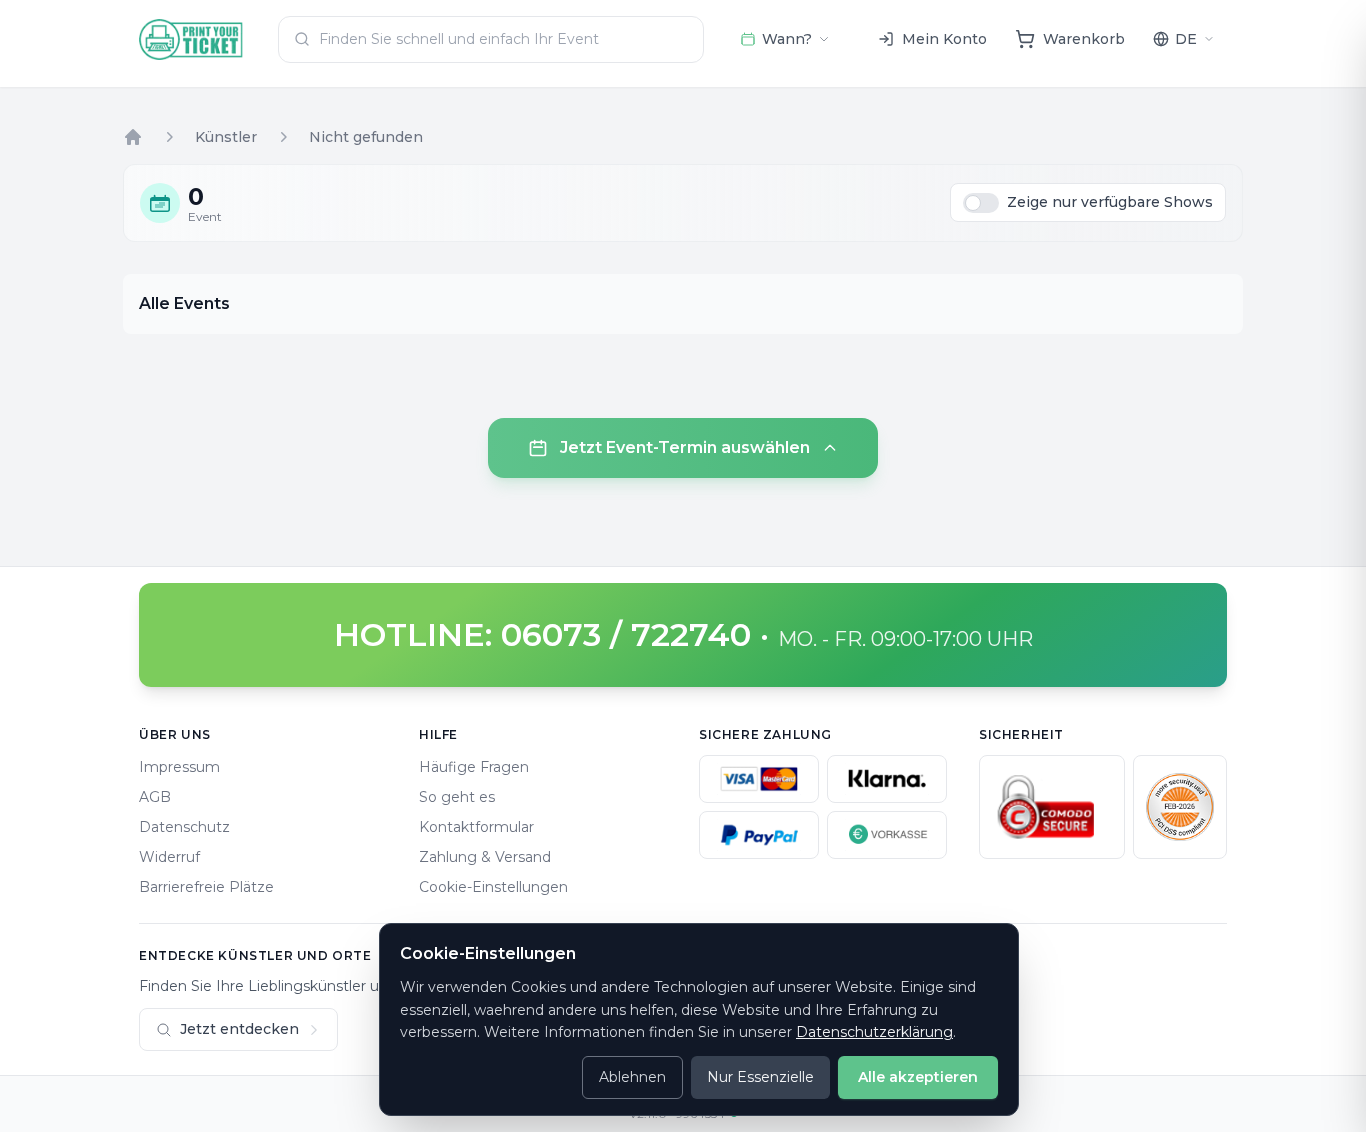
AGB (155, 797)
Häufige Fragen (474, 767)
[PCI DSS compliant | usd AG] (1180, 807)
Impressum (179, 767)
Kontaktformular (476, 827)
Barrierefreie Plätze (206, 887)
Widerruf (169, 857)
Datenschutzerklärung (874, 1032)
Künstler (226, 137)
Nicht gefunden (366, 137)
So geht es (457, 797)
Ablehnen (632, 1077)
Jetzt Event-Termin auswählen (685, 447)
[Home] (133, 137)
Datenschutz (184, 827)
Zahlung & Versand (485, 857)
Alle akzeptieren (918, 1077)
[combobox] (491, 39)
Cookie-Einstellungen (493, 887)
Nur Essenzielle (760, 1077)
